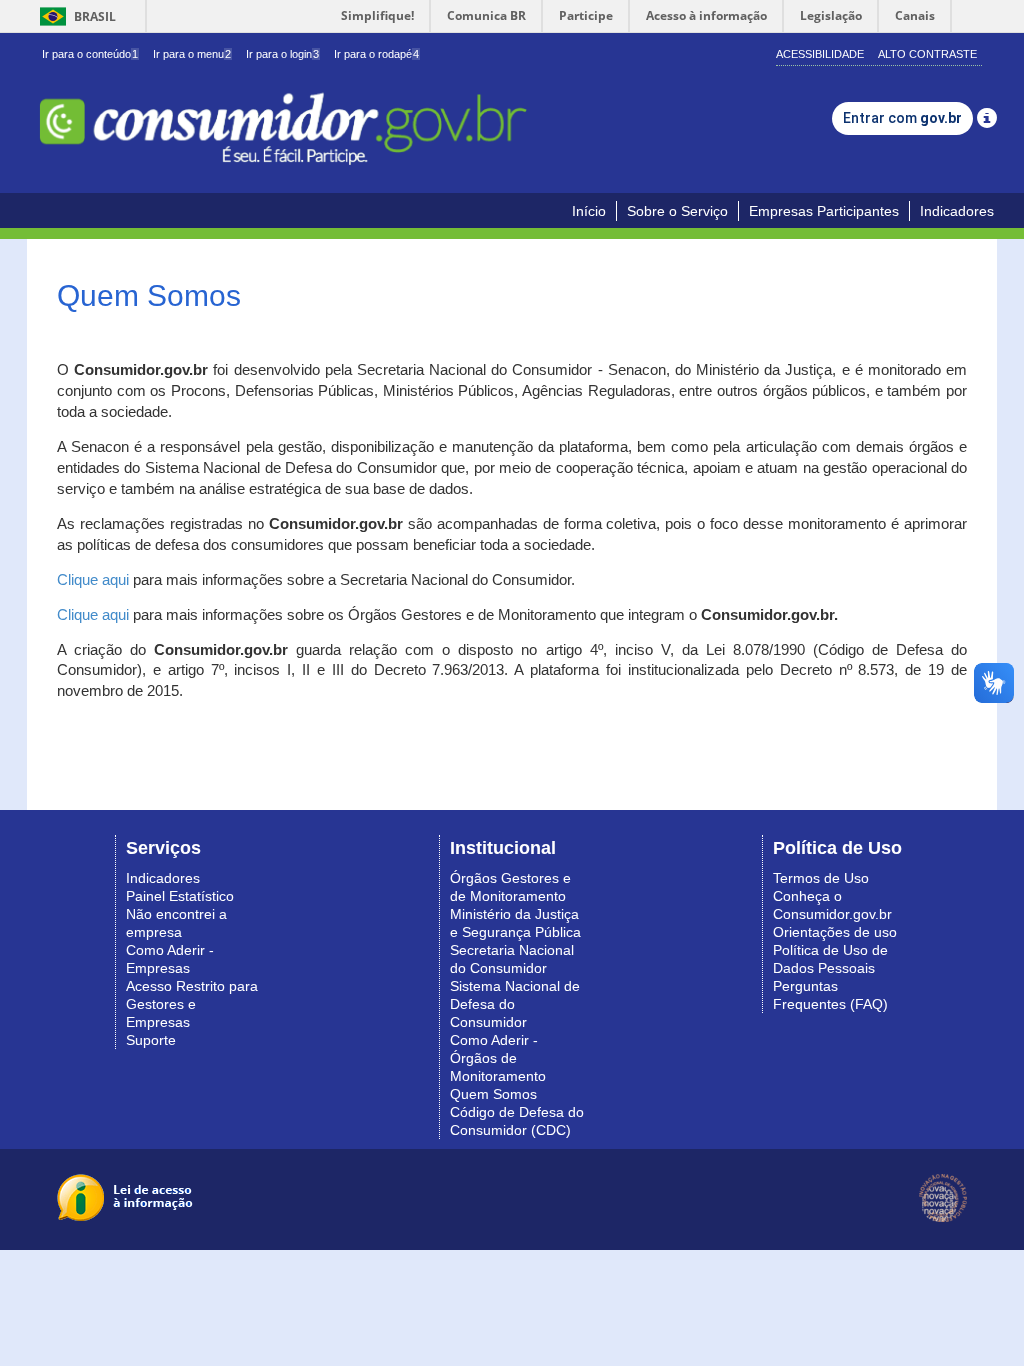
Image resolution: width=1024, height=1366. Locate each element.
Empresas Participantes (824, 211)
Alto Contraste (927, 54)
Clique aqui (93, 580)
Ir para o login (282, 54)
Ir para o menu (192, 54)
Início (589, 211)
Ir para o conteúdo (90, 54)
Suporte (151, 1040)
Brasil (74, 16)
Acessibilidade (820, 54)
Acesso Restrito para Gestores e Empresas (192, 1004)
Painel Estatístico (180, 896)
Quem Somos (493, 1094)
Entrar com (902, 118)
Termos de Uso (821, 878)
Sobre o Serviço (677, 211)
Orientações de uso (835, 932)
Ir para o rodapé (376, 54)
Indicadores (957, 211)
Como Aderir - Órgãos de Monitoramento (498, 1058)
